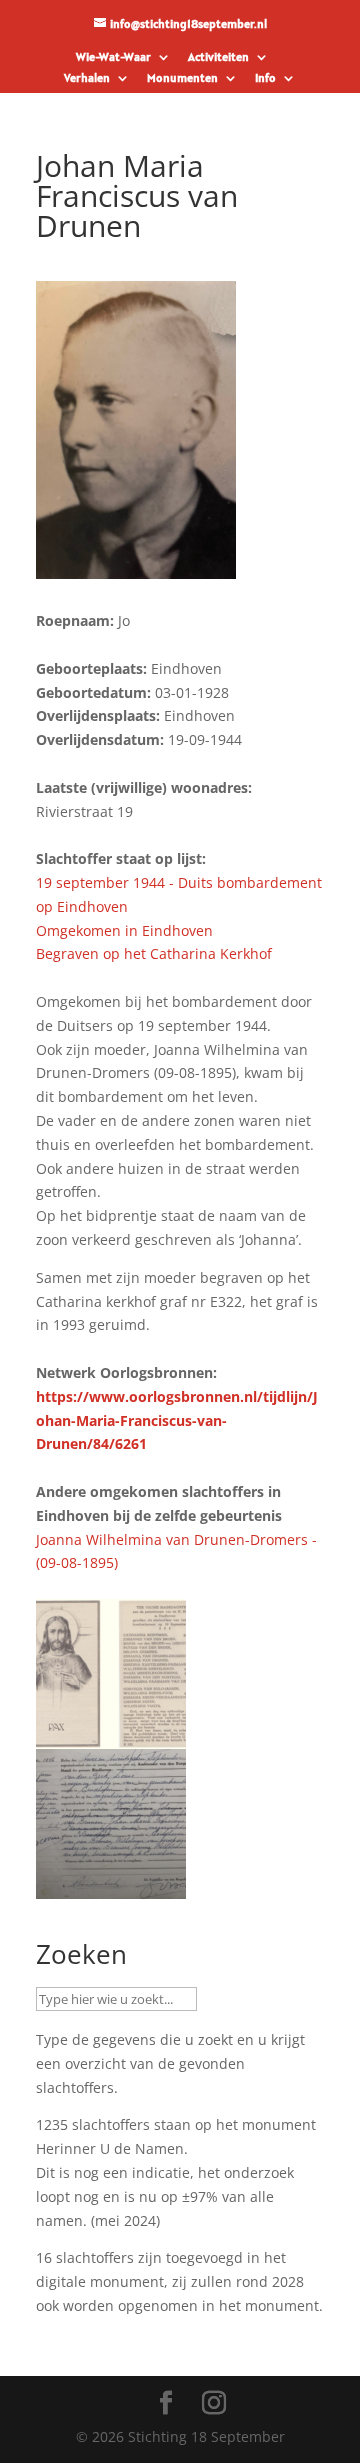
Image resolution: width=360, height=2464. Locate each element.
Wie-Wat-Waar (113, 57)
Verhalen (87, 78)
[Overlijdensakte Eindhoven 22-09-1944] (111, 1886)
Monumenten (182, 78)
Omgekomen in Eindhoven (124, 930)
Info (265, 78)
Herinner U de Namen (110, 2148)
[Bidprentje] (111, 1736)
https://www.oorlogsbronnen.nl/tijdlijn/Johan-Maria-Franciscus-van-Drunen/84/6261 (177, 1420)
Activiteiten (218, 57)
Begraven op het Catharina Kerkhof (154, 953)
